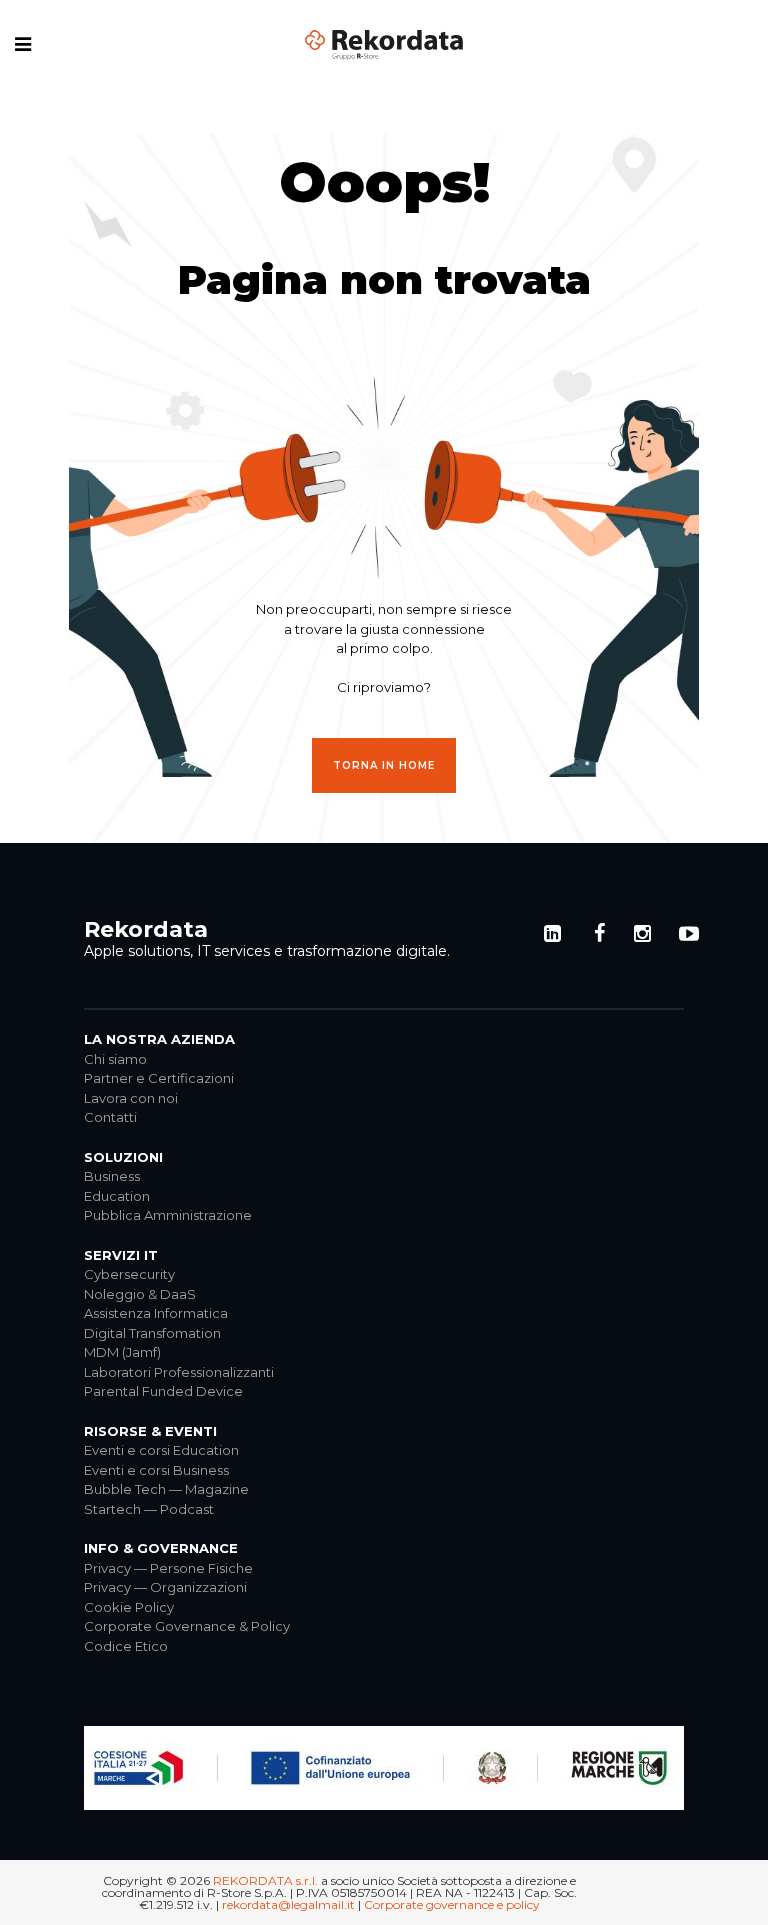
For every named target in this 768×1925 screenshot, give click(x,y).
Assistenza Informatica (156, 1313)
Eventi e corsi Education (161, 1450)
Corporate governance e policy (452, 1904)
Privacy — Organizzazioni (165, 1587)
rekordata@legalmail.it (288, 1904)
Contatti (110, 1117)
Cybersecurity (129, 1274)
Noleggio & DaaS (140, 1294)
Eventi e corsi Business (156, 1470)
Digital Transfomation (152, 1333)
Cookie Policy (129, 1607)
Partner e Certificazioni (159, 1078)
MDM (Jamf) (122, 1352)
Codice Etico (126, 1646)
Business (112, 1176)
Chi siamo (115, 1059)
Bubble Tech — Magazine (166, 1489)
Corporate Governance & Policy (187, 1626)
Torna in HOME (384, 765)
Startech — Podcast (149, 1509)
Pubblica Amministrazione (168, 1215)
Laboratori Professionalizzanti (179, 1372)
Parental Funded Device (163, 1391)
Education (117, 1196)
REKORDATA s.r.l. (265, 1880)
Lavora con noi (131, 1098)
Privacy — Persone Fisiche (168, 1568)
